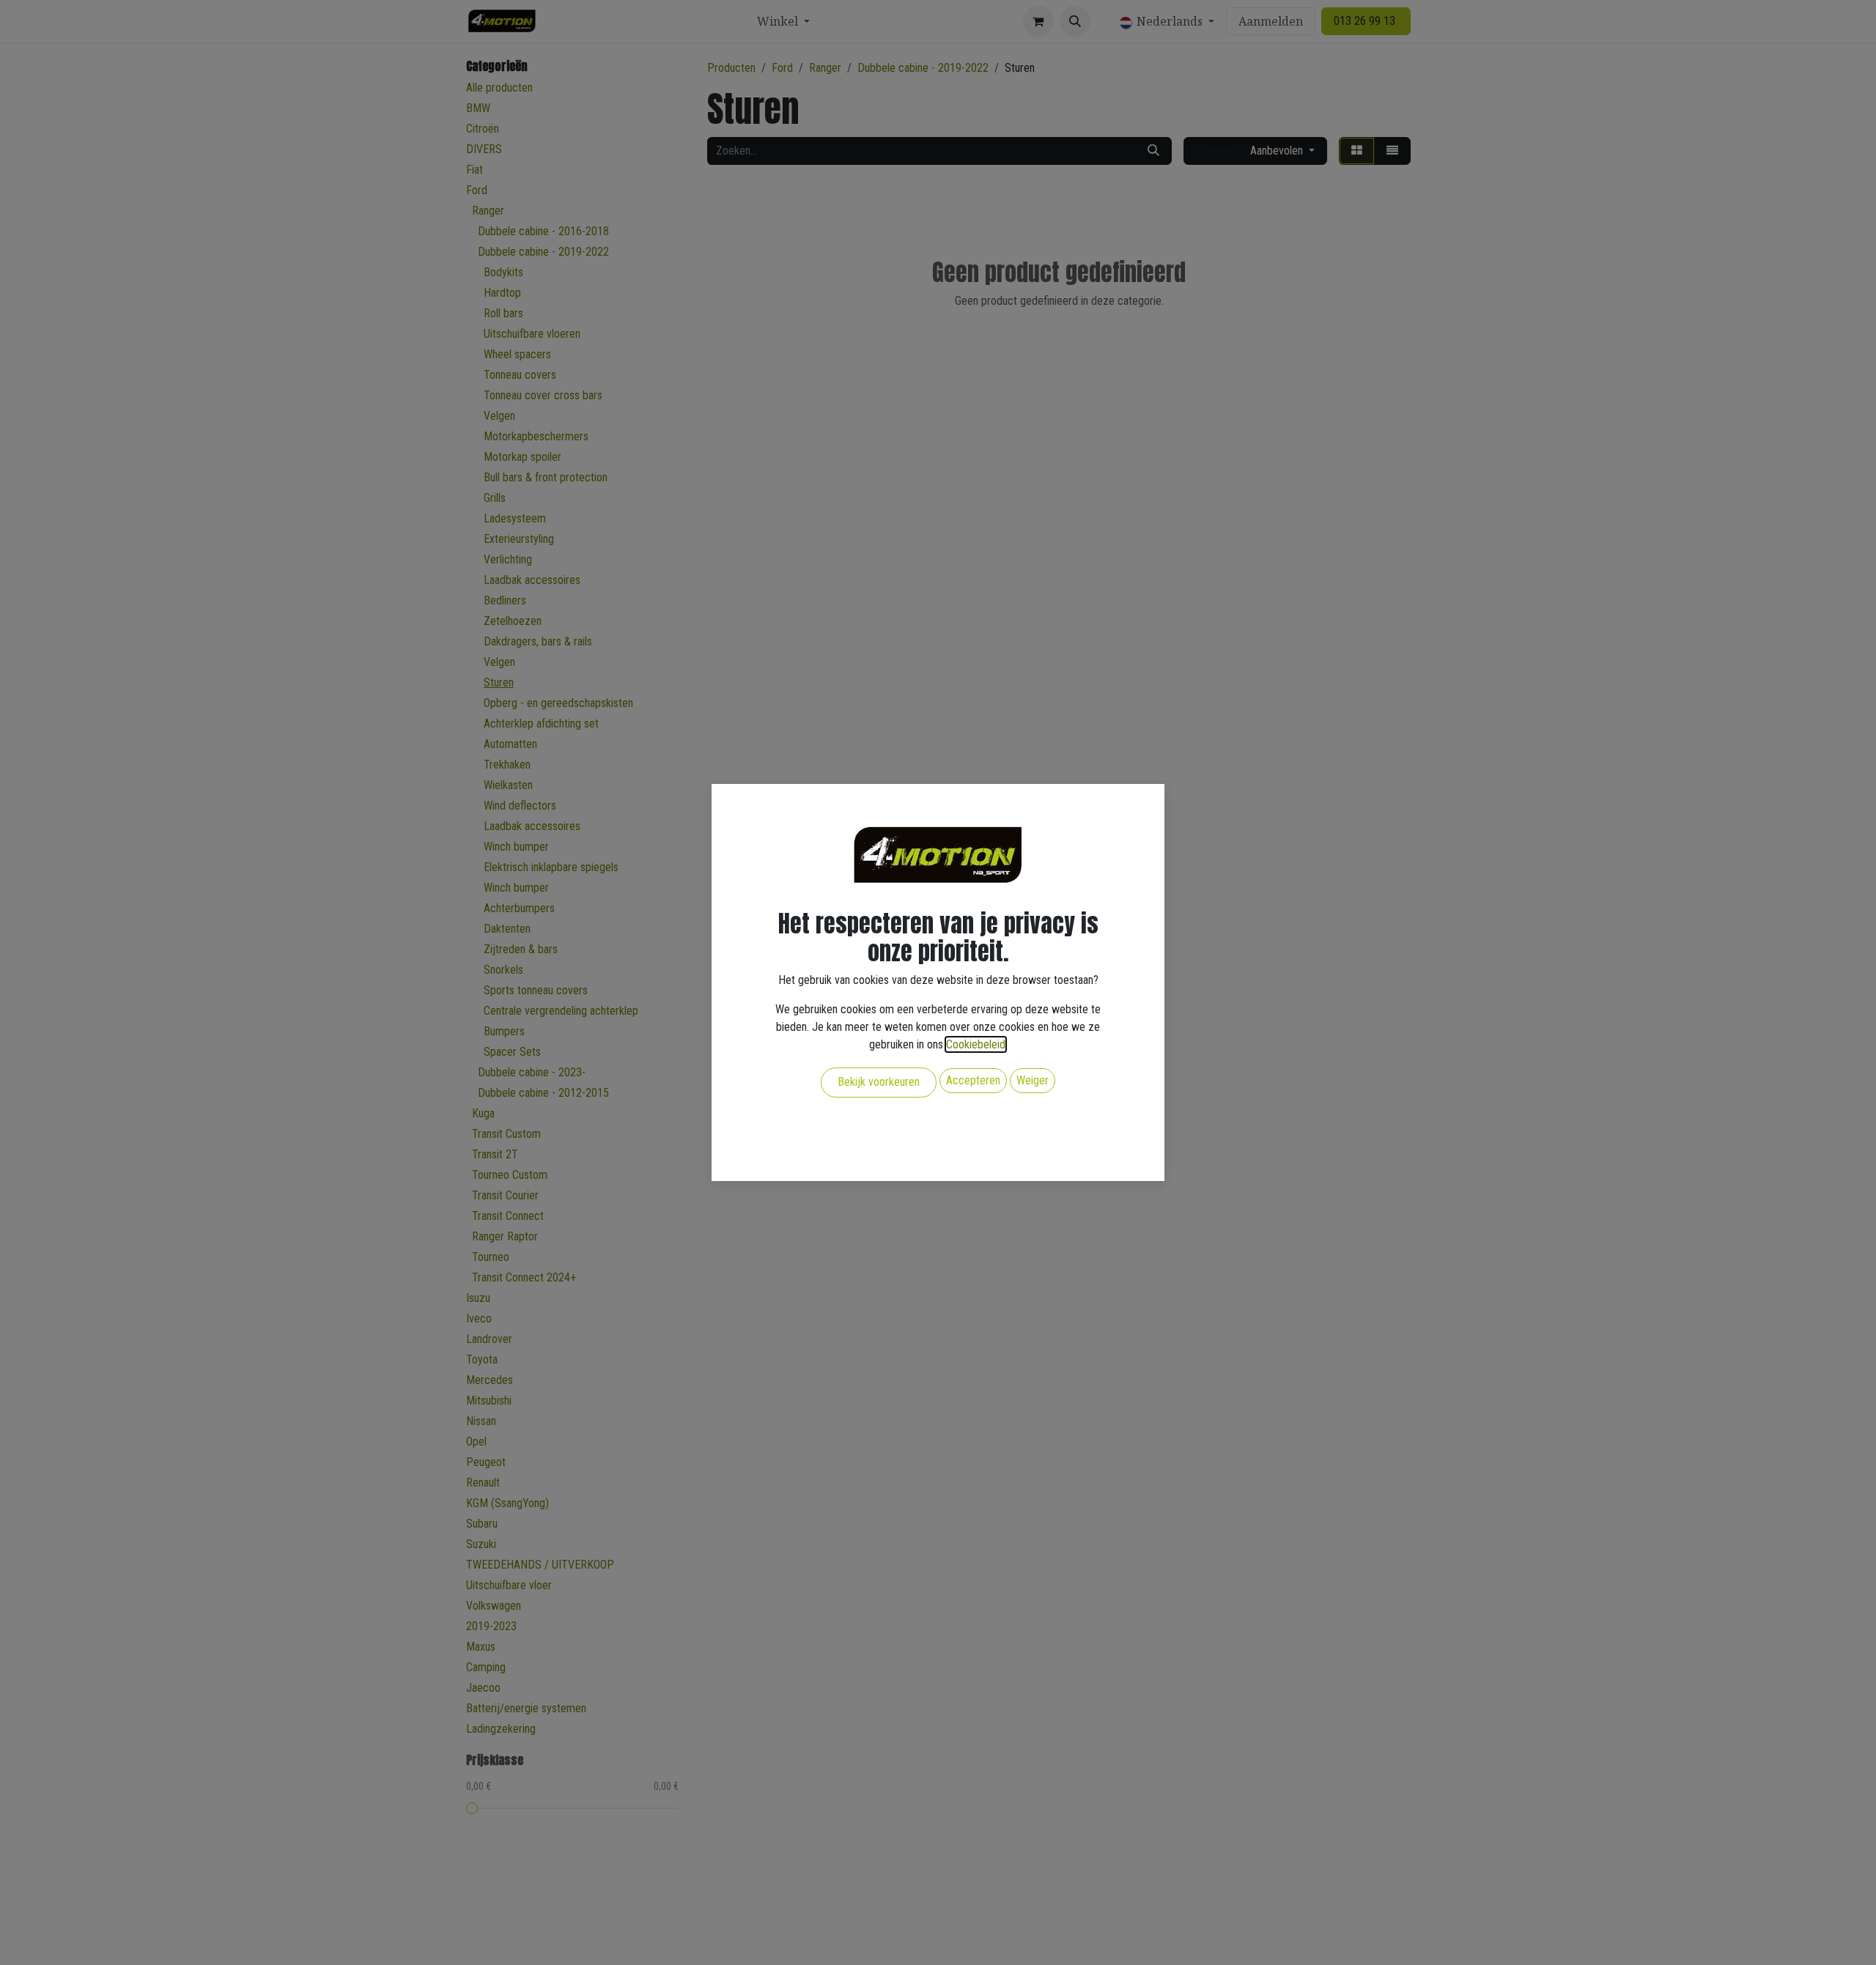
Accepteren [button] (973, 1080)
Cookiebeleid (976, 1044)
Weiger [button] (1033, 1080)
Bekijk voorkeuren (879, 1082)
